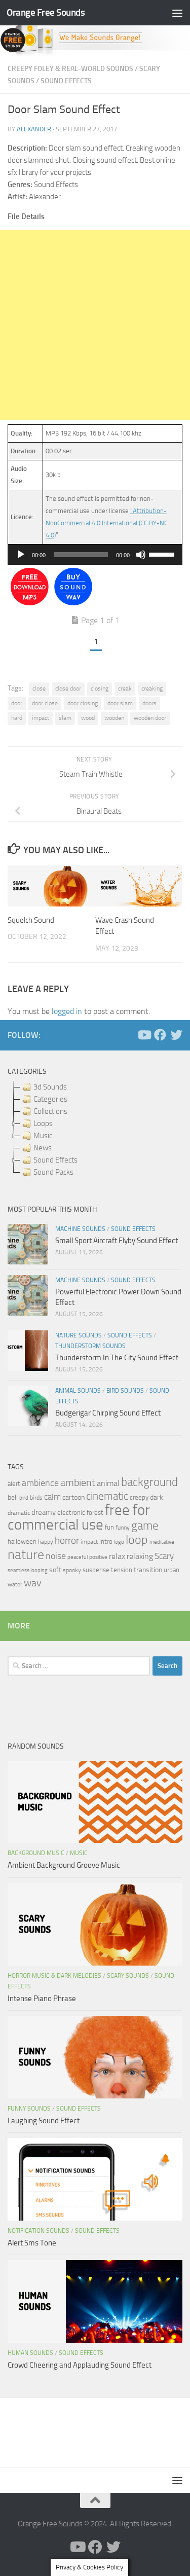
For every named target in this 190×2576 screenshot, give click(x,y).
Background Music (36, 1853)
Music (79, 1853)
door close (45, 703)
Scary (164, 1556)
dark (157, 1497)
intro (106, 1541)
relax (117, 1556)
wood (88, 718)
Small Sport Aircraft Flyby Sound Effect (117, 1241)
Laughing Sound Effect (44, 2121)
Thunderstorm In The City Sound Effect (117, 1358)
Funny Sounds (29, 2109)
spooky (72, 1570)
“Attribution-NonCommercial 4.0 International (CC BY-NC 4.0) (107, 523)
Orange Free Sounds (46, 12)
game (145, 1526)
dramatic (19, 1513)
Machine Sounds (80, 1229)
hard (17, 718)
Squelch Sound (31, 920)
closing (100, 688)
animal (108, 1483)
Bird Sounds (125, 1391)
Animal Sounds (78, 1391)
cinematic (107, 1496)
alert (14, 1484)
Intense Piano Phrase (42, 1999)
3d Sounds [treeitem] (50, 1087)
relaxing (140, 1556)
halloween (22, 1541)
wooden (114, 718)
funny (123, 1528)
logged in (67, 1011)
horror (67, 1541)
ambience (40, 1483)
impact (41, 718)
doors (149, 703)
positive (98, 1557)
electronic (71, 1513)
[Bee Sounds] (73, 603)
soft (55, 1570)
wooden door (150, 718)
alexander (34, 129)
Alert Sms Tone (32, 2243)
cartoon (73, 1497)
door (17, 703)
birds (36, 1498)
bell (13, 1497)
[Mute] (141, 555)
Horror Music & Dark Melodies (54, 1976)
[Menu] (177, 13)
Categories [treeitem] (50, 1099)
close (39, 688)
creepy (139, 1497)
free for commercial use (79, 1517)
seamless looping (28, 1570)
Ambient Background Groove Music (64, 1865)
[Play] (21, 555)
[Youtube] (144, 1035)
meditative (162, 1542)
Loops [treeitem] (43, 1123)
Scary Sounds (128, 1976)
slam (65, 718)
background (149, 1482)
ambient (78, 1483)
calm (52, 1497)
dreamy (44, 1512)
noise (56, 1556)
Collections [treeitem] (50, 1111)
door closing (83, 703)
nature (26, 1554)
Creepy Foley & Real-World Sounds (70, 69)
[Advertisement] (95, 325)
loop (137, 1539)
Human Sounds (30, 2353)
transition (148, 1570)
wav (33, 1583)
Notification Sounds (39, 2231)
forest (95, 1513)
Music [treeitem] (43, 1136)
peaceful (78, 1557)
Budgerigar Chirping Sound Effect (108, 1413)
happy (46, 1542)
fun (109, 1527)
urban (172, 1570)
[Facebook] (160, 1035)
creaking (152, 688)
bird (24, 1498)
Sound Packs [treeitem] (53, 1172)
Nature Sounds (79, 1335)
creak (125, 688)
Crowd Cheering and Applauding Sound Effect (80, 2365)
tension (122, 1570)
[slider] (163, 554)
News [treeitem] (43, 1148)
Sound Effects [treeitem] (55, 1160)
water (15, 1584)
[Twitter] (176, 1035)
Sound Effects (66, 81)
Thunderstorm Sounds (90, 1346)
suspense (96, 1570)
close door (68, 688)
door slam (120, 703)
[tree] (95, 1130)
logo (119, 1542)
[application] (95, 555)
